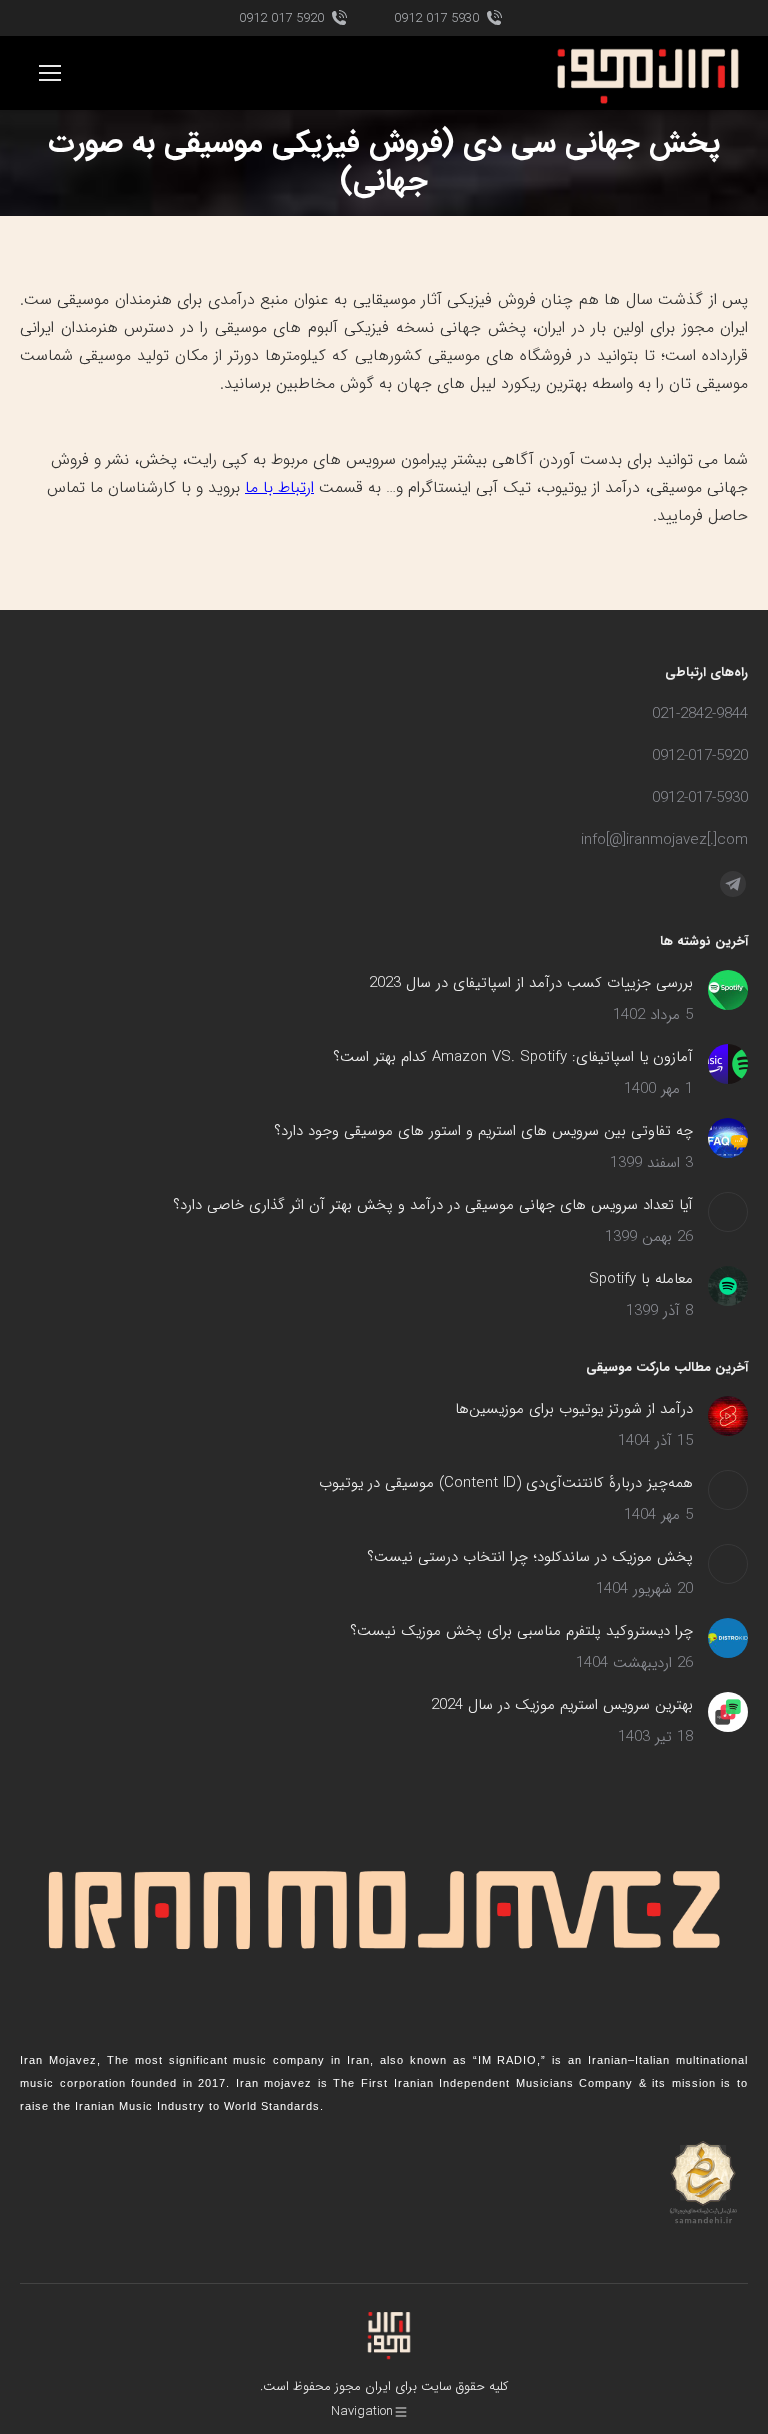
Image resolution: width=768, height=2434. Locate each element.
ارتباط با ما (279, 487)
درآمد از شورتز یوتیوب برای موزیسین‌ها (574, 1409)
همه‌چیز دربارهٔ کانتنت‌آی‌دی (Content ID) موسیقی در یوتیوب (506, 1483)
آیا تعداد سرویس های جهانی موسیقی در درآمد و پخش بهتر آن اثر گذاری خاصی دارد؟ (433, 1205)
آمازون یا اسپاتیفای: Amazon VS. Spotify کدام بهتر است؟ (513, 1057)
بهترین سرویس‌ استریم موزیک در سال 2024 (562, 1705)
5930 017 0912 (436, 18)
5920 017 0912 (281, 18)
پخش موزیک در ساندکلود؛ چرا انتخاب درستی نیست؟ (530, 1557)
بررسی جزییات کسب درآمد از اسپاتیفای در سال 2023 (531, 983)
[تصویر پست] (728, 990)
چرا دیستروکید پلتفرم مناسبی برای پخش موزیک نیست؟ (521, 1631)
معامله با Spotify (641, 1279)
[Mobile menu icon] (50, 73)
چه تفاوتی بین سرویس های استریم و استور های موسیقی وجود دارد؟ (483, 1131)
